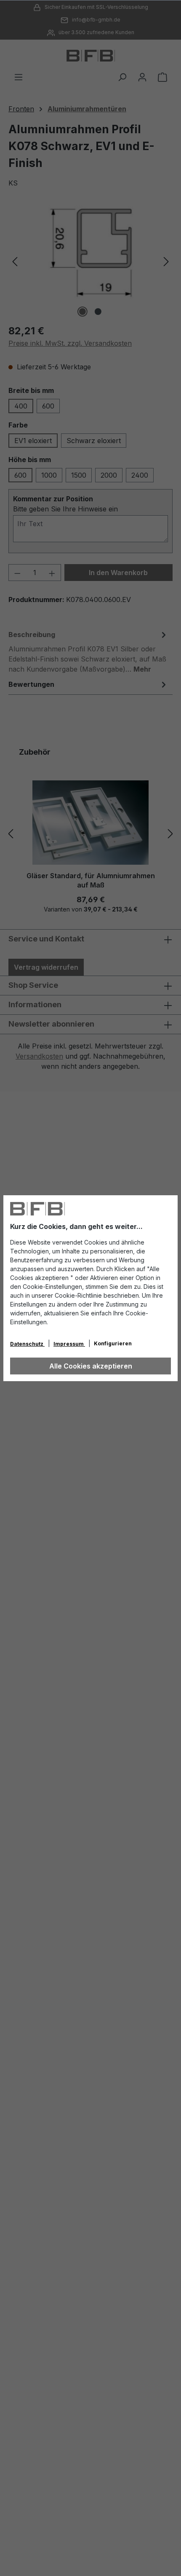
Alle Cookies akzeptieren (91, 1366)
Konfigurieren (113, 1343)
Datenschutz (27, 1344)
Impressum (69, 1344)
